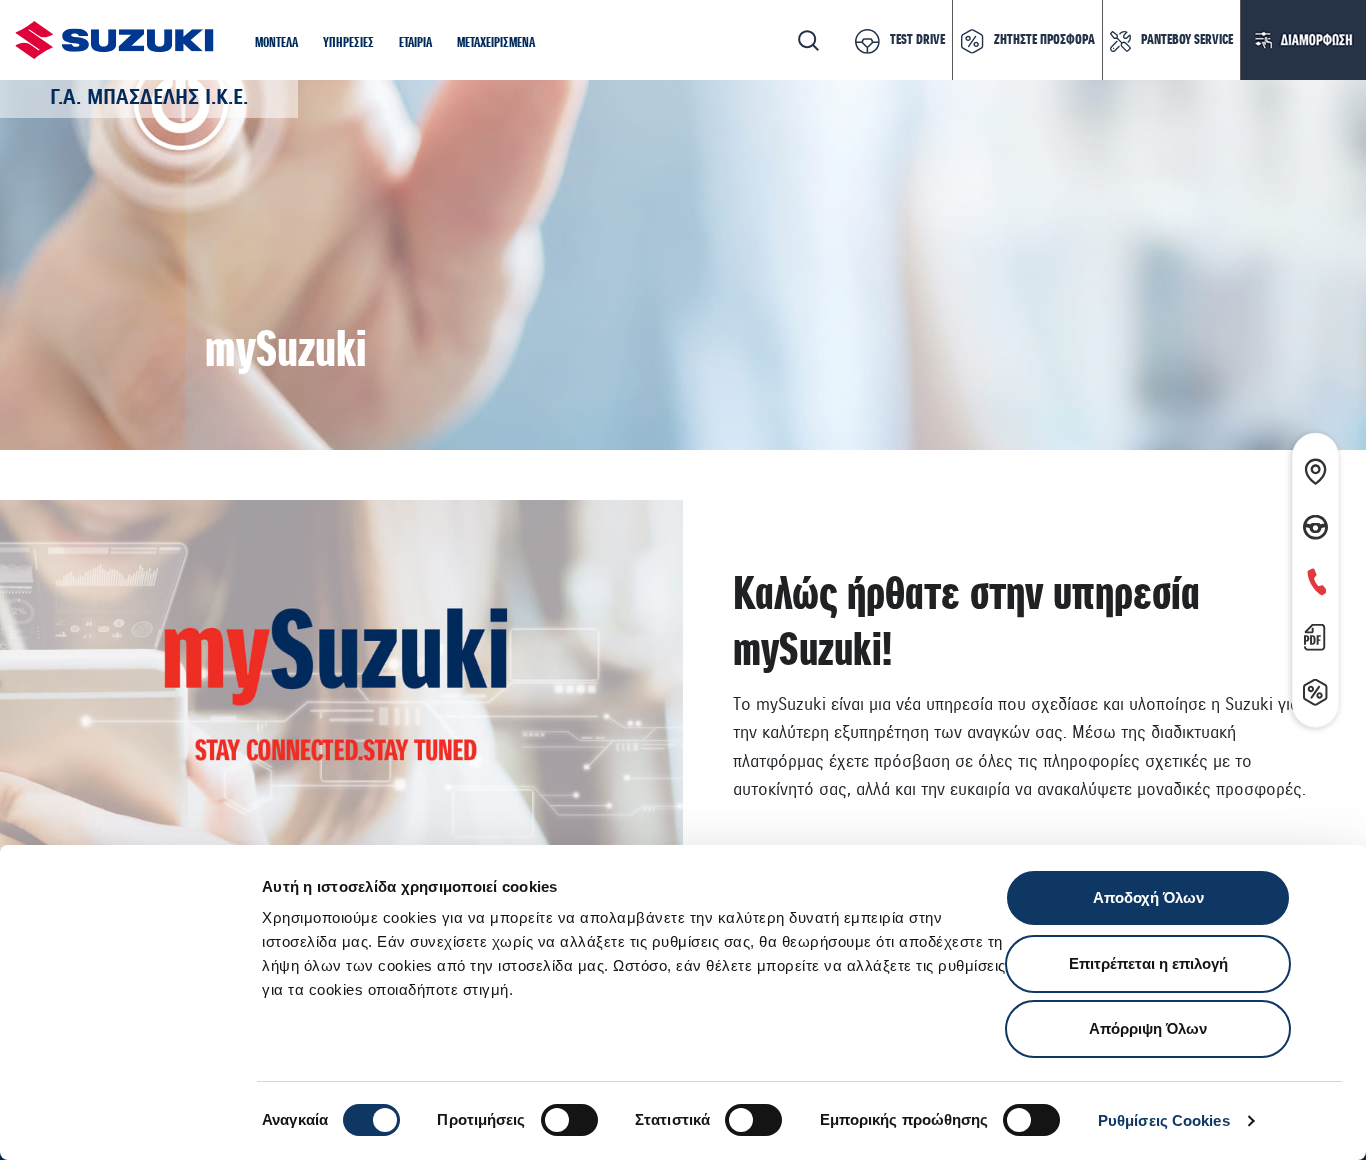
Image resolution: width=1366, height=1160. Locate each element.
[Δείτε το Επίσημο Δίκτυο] (1315, 468)
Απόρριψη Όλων (1148, 1028)
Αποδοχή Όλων (1148, 897)
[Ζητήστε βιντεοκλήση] (1315, 578)
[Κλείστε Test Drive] (1315, 523)
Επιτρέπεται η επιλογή (1148, 963)
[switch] (569, 1120)
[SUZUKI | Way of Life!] (115, 40)
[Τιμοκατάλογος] (1315, 633)
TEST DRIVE (917, 40)
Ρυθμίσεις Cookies (1164, 1120)
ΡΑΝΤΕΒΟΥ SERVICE (1187, 40)
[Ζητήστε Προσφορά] (1315, 689)
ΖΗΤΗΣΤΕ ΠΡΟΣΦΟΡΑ (1044, 40)
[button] (276, 43)
